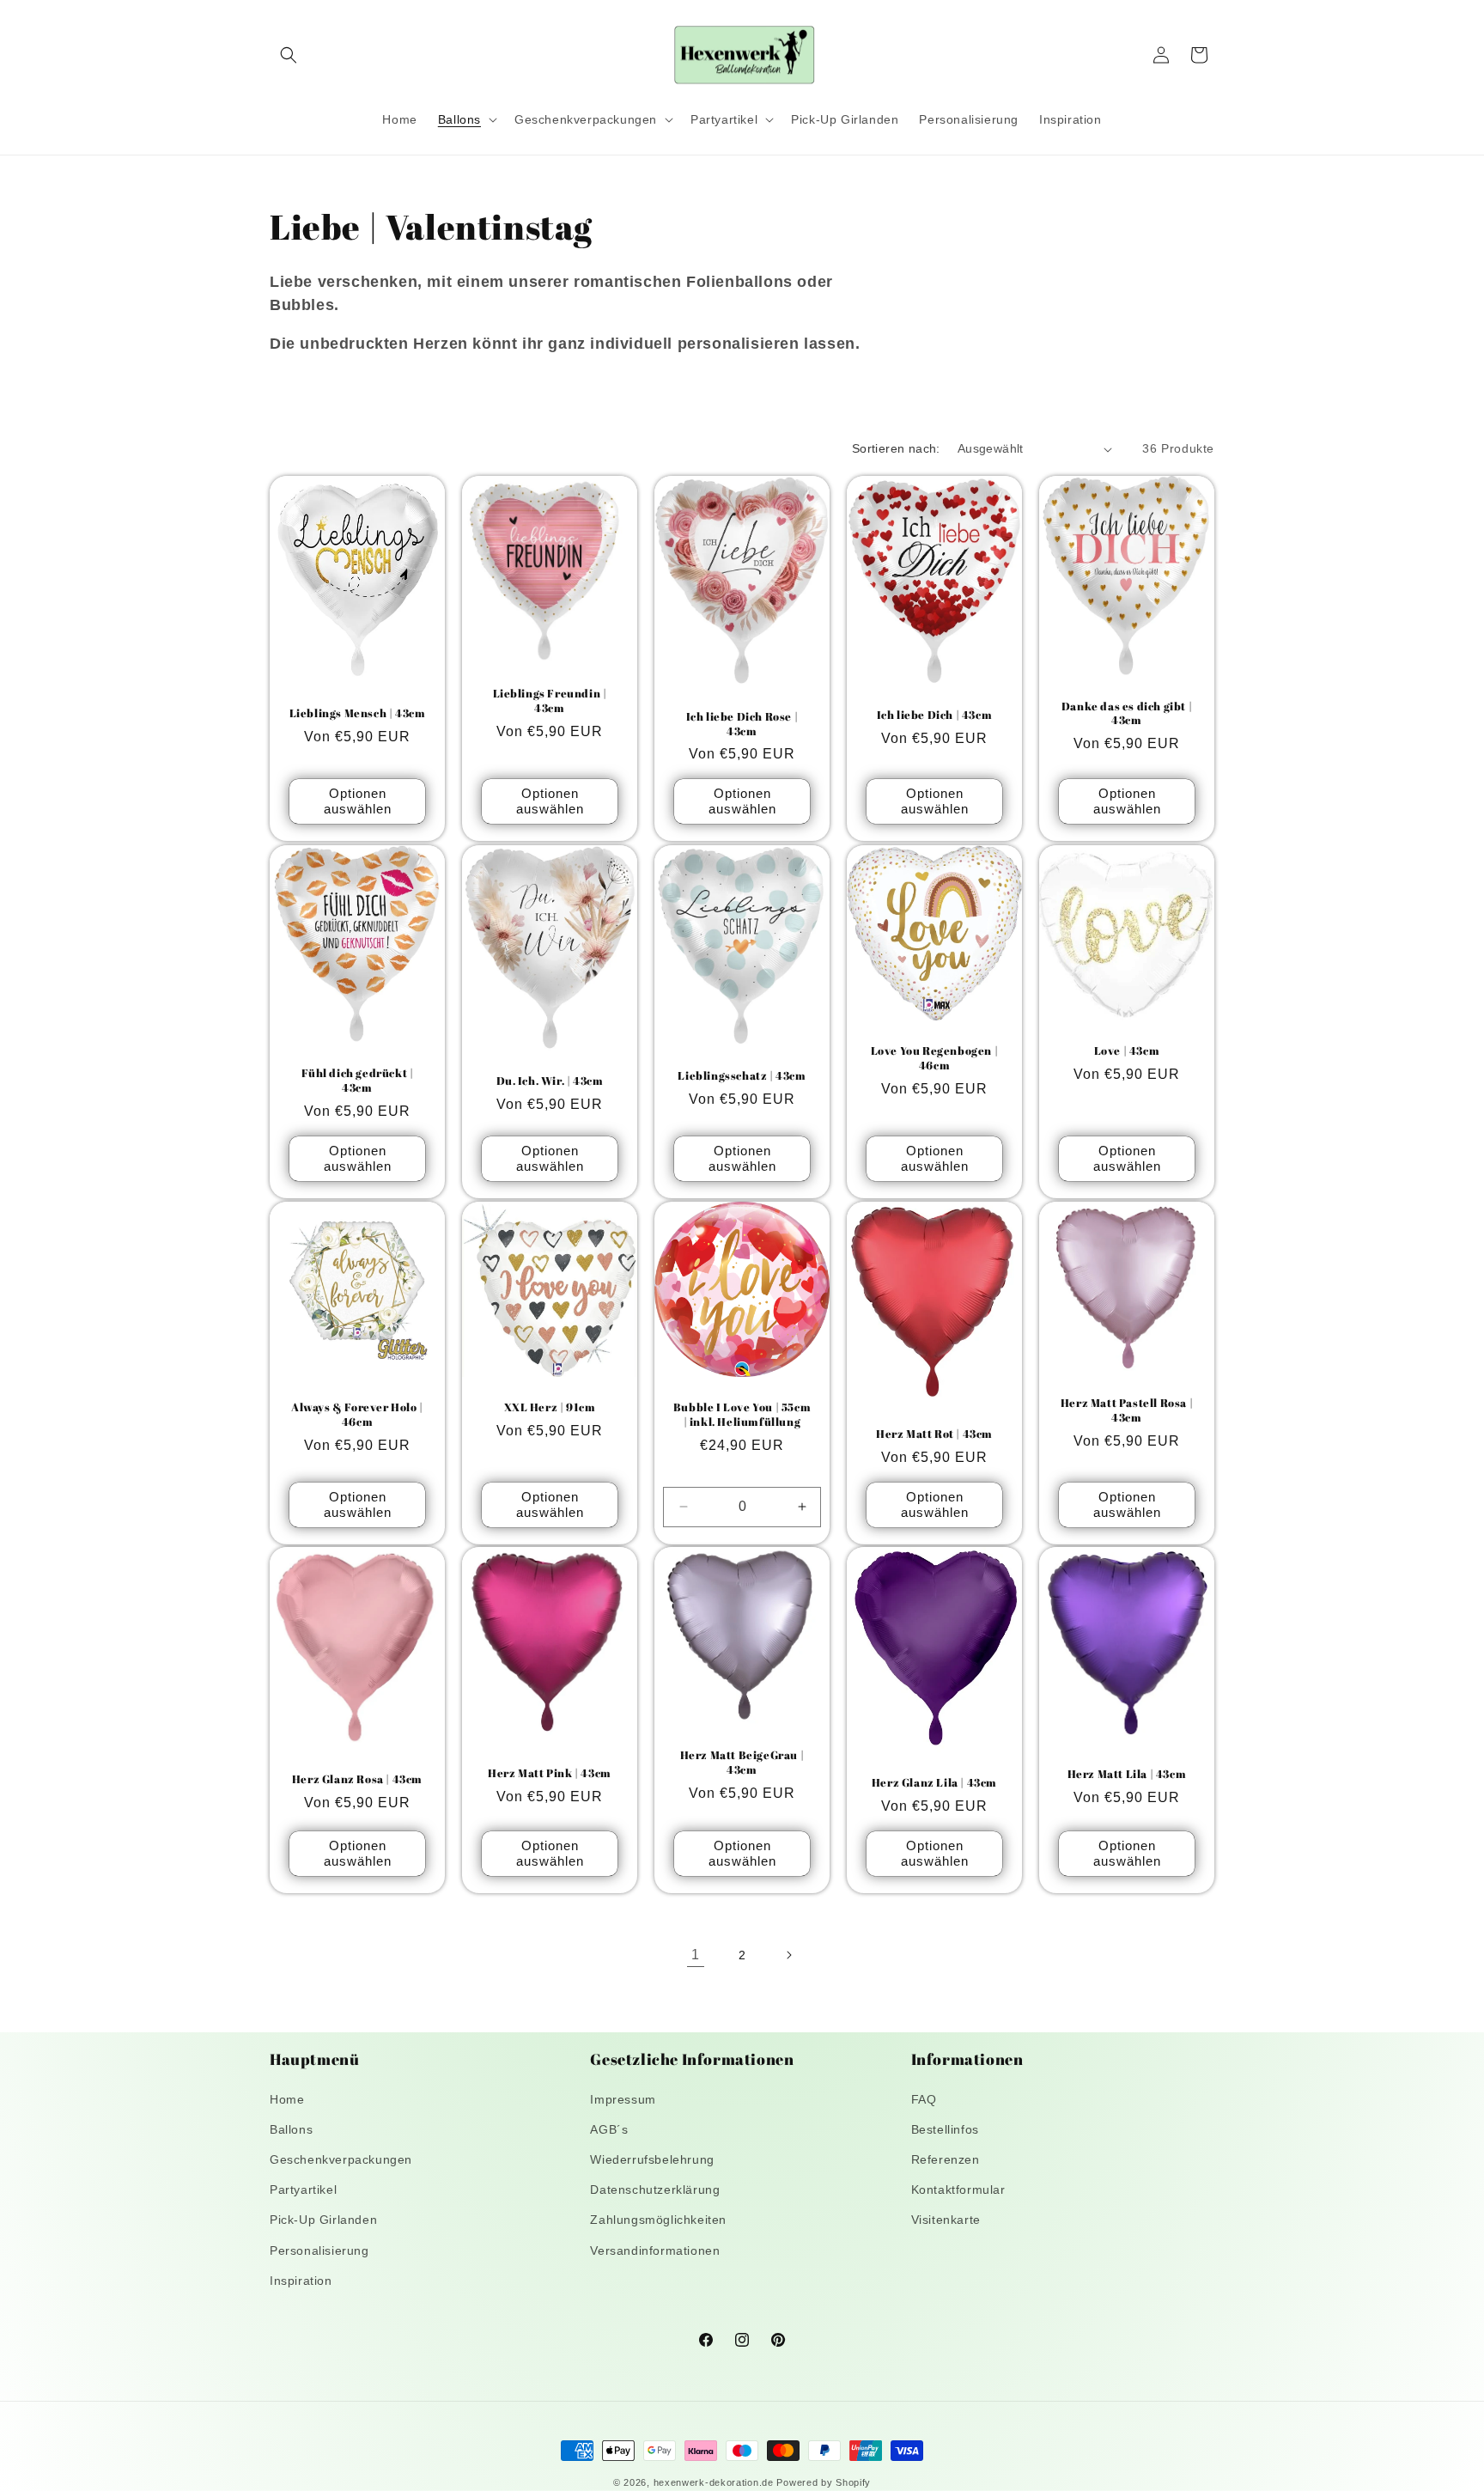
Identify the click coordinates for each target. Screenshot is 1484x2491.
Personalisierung (319, 2250)
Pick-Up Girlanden (323, 2220)
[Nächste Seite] (788, 1955)
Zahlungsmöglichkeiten (658, 2220)
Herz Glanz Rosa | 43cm (357, 1780)
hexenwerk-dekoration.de (714, 2482)
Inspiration (301, 2281)
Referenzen (946, 2159)
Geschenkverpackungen (341, 2159)
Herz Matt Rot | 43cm (934, 1433)
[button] (289, 55)
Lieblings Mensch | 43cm (358, 713)
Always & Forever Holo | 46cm (357, 1415)
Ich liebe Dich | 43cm (935, 715)
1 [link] (696, 1955)
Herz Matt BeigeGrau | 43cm (742, 1763)
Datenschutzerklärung (655, 2190)
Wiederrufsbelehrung (652, 2159)
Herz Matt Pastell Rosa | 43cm (1127, 1410)
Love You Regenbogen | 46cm (935, 1058)
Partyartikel (303, 2190)
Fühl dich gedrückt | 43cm (358, 1081)
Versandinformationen (655, 2250)
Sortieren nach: (896, 448)
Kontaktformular (958, 2190)
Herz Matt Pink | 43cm (550, 1773)
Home (287, 2099)
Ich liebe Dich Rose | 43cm (742, 724)
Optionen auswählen (358, 802)
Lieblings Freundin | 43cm (550, 701)
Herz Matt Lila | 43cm (1127, 1774)
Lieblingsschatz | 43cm (742, 1076)
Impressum (623, 2099)
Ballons (291, 2129)
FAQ (924, 2099)
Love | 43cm (1127, 1051)
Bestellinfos (945, 2129)
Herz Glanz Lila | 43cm (934, 1783)
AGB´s (609, 2129)
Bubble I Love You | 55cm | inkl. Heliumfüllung (742, 1415)
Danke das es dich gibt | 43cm (1127, 714)
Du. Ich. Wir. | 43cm (550, 1081)
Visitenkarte (946, 2220)
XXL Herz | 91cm (550, 1407)
